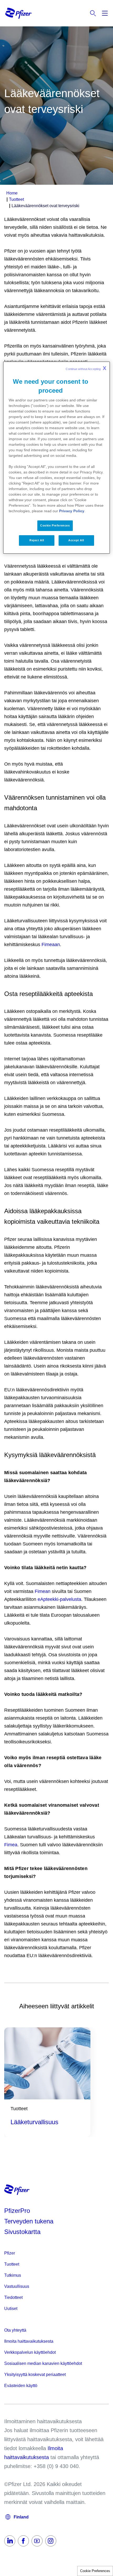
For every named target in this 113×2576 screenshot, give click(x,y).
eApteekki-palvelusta (59, 1599)
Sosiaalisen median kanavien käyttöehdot (43, 2363)
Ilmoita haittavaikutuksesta (29, 2341)
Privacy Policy (72, 511)
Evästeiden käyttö (21, 2386)
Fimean (43, 1591)
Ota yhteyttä (15, 2330)
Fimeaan (51, 945)
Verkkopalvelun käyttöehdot (30, 2352)
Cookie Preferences (95, 2571)
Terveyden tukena (29, 2221)
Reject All (37, 540)
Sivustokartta (22, 2232)
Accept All (76, 540)
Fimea (11, 1845)
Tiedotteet (13, 2297)
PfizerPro (17, 2211)
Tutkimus (13, 2275)
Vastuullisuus (17, 2286)
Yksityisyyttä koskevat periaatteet (35, 2375)
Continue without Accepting (86, 368)
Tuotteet (12, 2264)
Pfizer (10, 2253)
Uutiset (11, 2309)
